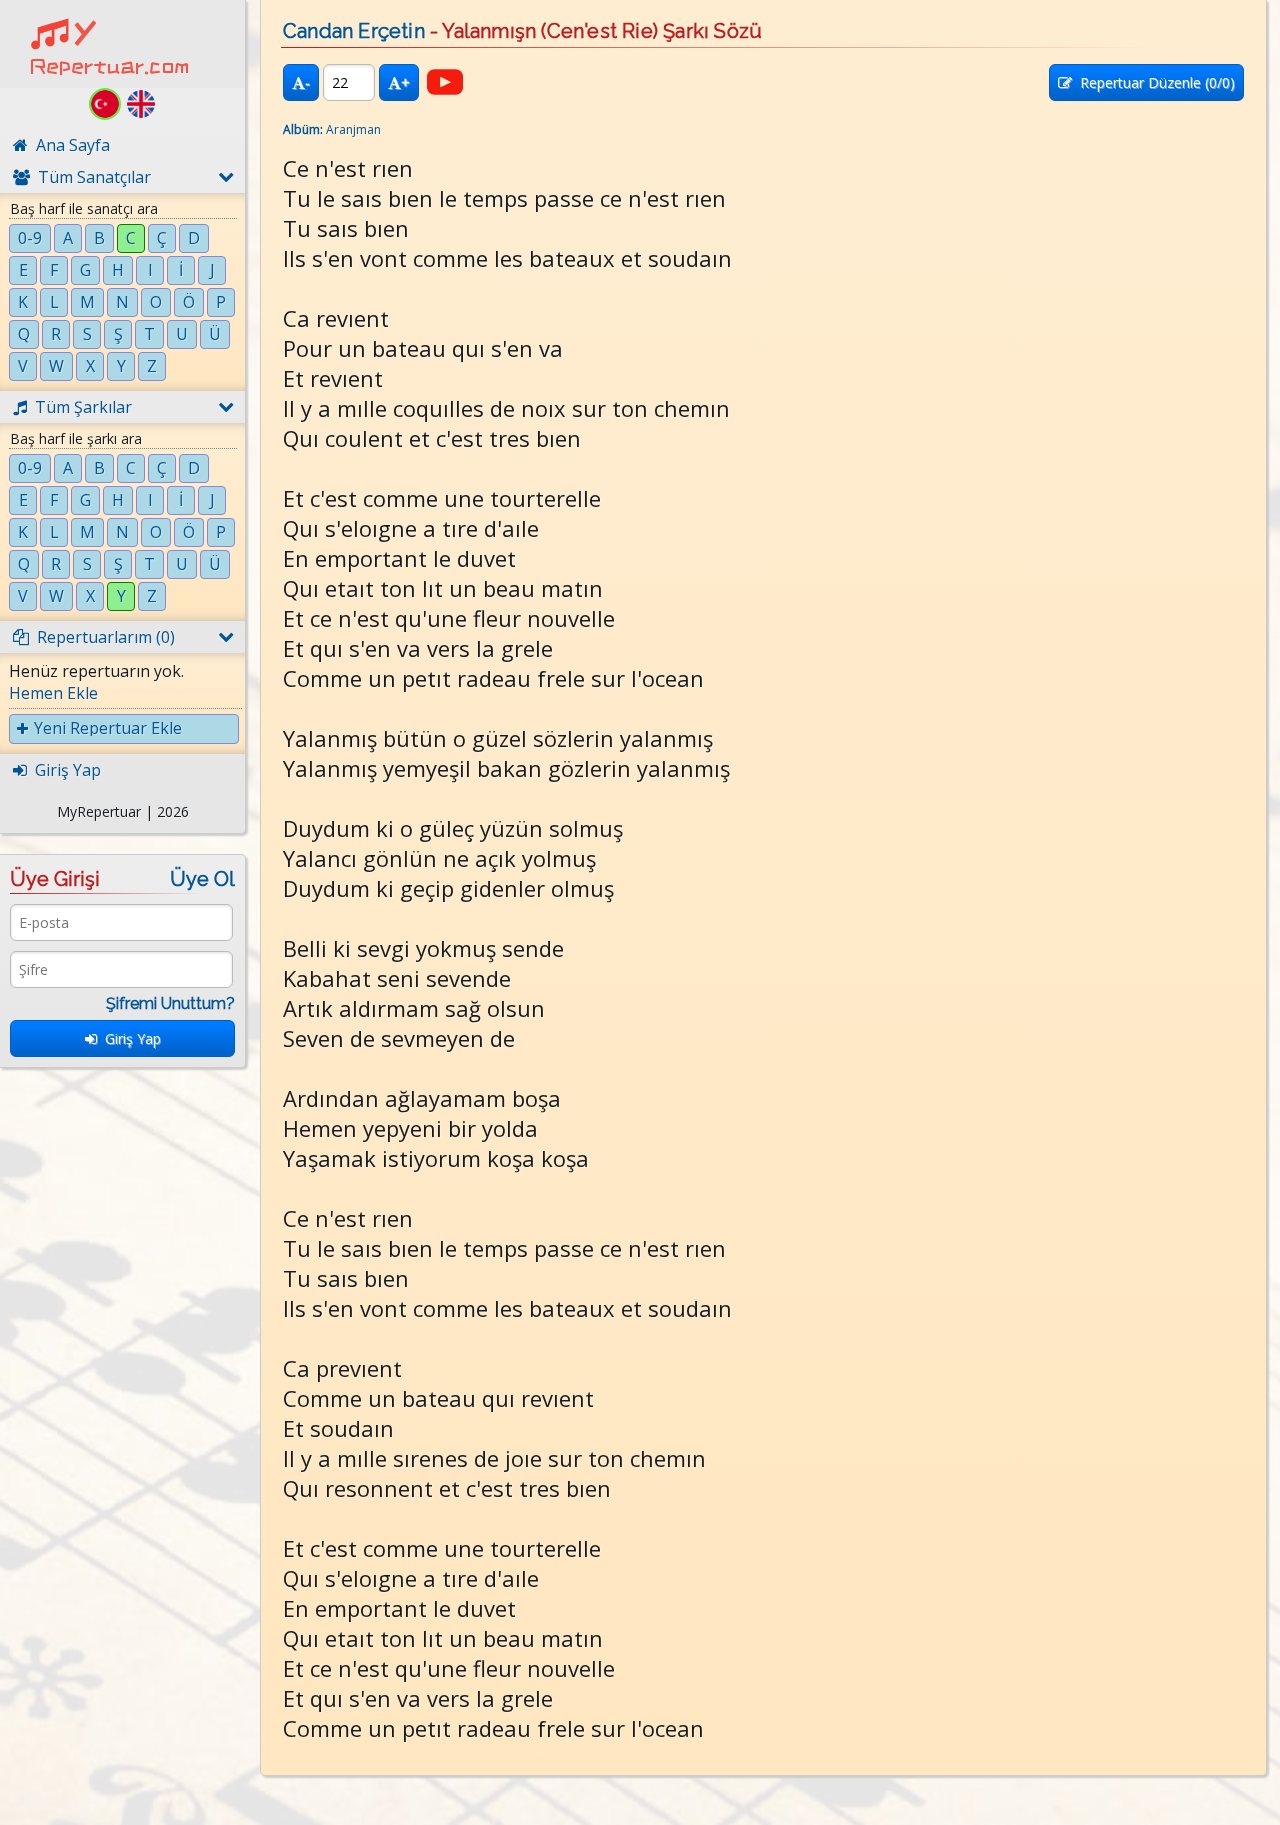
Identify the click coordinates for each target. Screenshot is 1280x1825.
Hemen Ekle (53, 693)
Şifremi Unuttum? (170, 1003)
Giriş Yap (129, 1038)
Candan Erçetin (354, 31)
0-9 (30, 238)
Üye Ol (202, 879)
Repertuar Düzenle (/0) (1153, 82)
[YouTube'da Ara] (445, 82)
